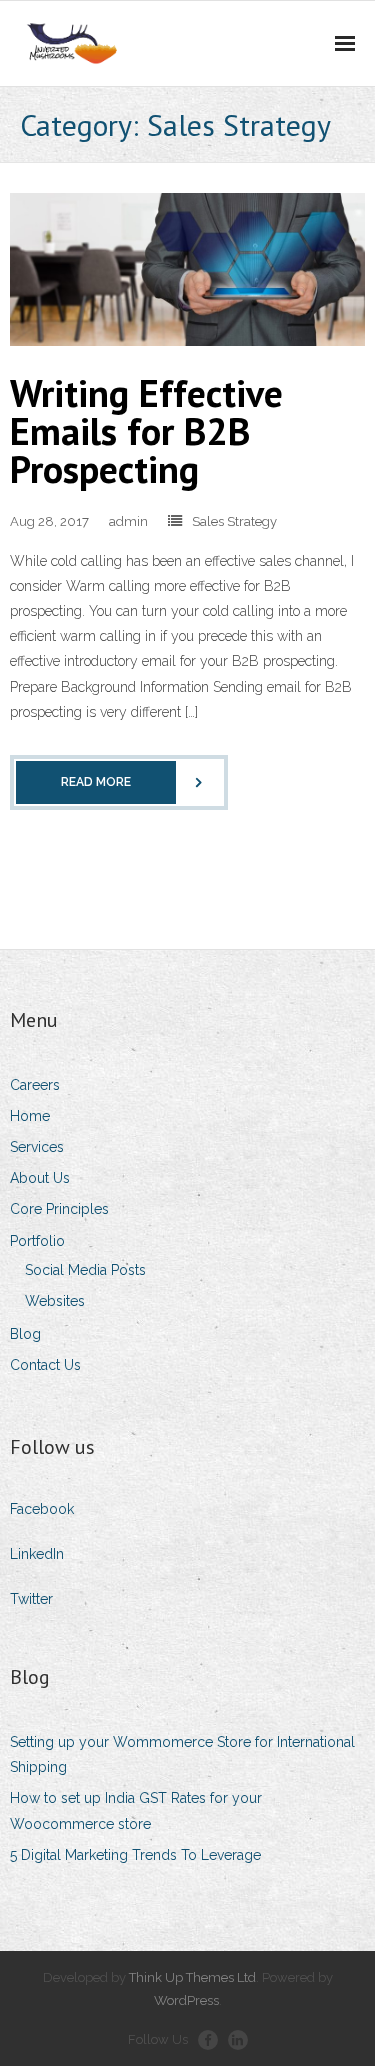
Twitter (31, 1599)
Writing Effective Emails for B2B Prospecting (146, 430)
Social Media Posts (85, 1270)
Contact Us (45, 1365)
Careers (35, 1085)
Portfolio (37, 1241)
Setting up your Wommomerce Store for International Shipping (182, 1754)
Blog (25, 1334)
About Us (40, 1178)
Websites (55, 1301)
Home (30, 1116)
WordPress (186, 2000)
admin (128, 521)
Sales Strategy (234, 521)
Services (37, 1147)
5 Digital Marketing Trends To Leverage (135, 1855)
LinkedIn (37, 1554)
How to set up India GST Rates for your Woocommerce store (136, 1810)
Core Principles (59, 1209)
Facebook (42, 1509)
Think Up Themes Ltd (192, 1977)
